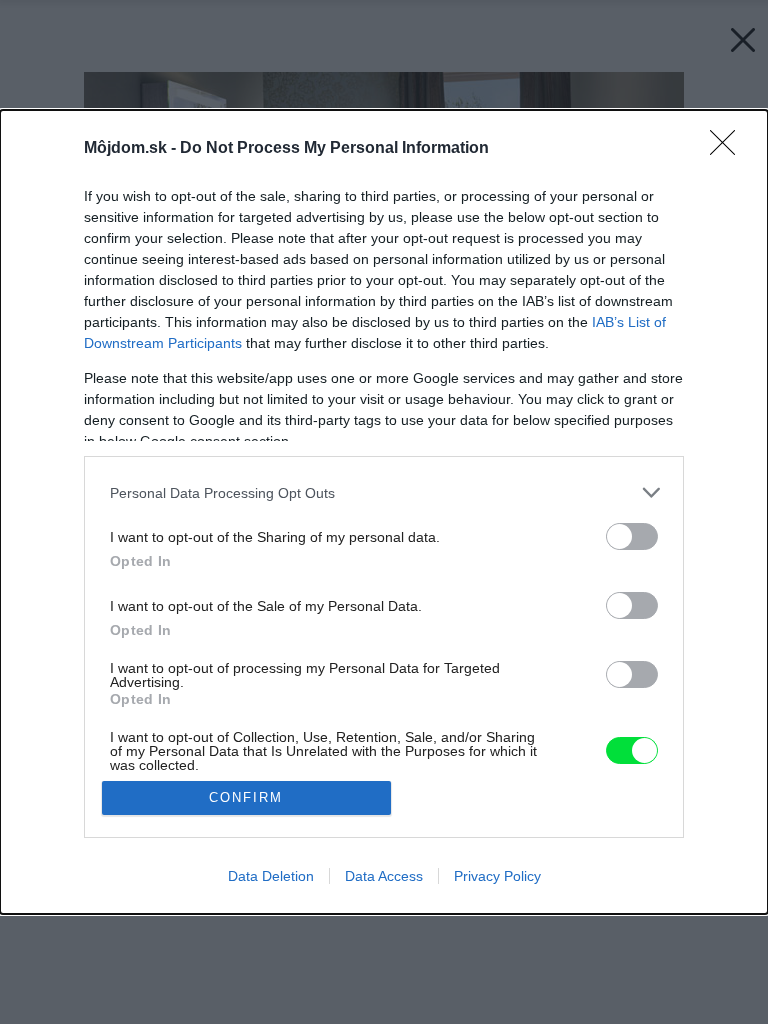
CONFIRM (246, 797)
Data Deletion (271, 876)
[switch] (632, 536)
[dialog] (384, 511)
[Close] (729, 149)
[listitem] (384, 492)
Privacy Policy (497, 876)
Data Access (384, 876)
